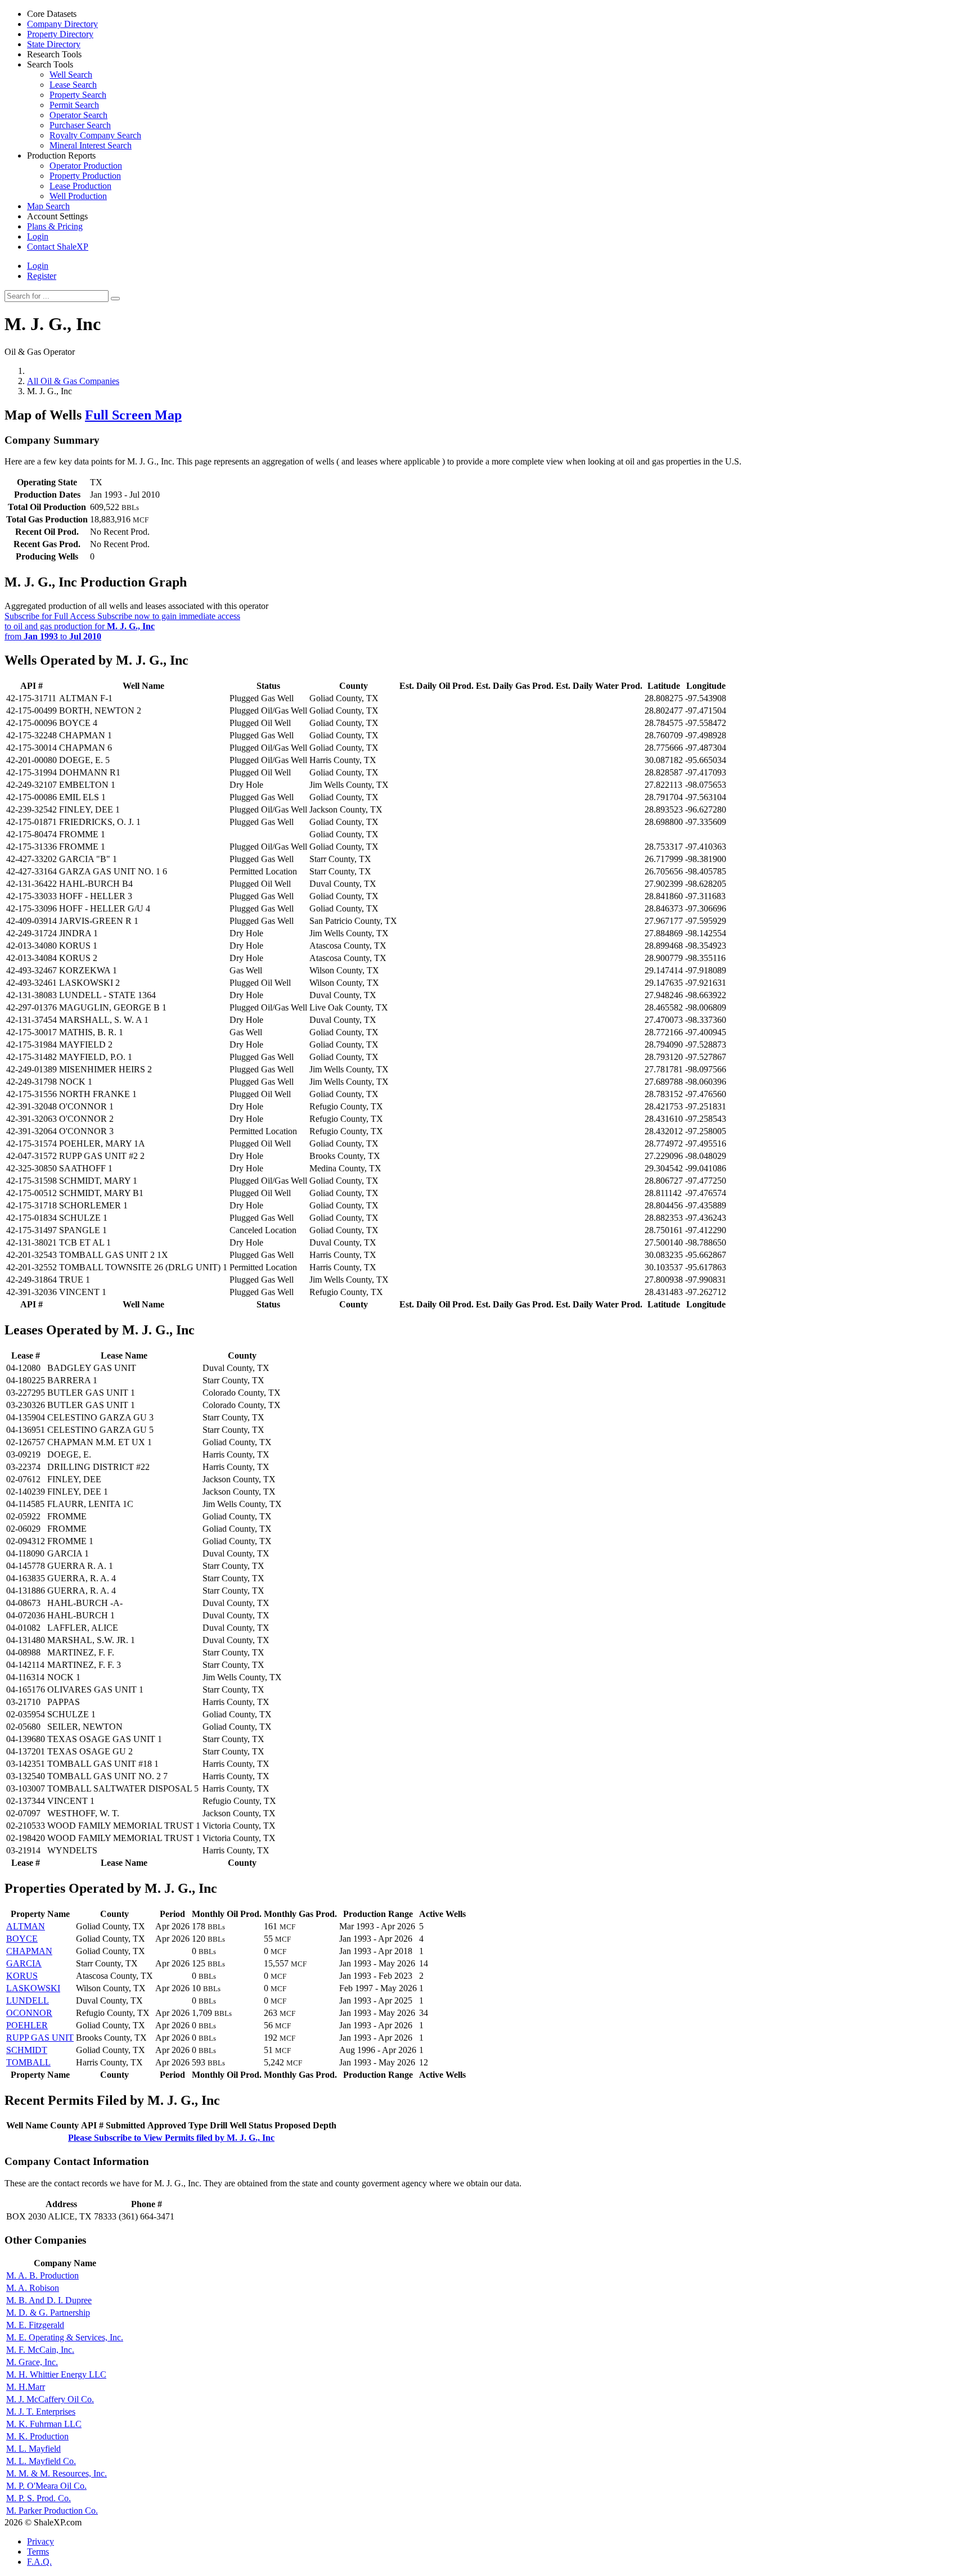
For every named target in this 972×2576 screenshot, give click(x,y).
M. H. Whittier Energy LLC (56, 2374)
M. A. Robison (33, 2288)
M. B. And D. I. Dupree (49, 2300)
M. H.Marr (26, 2387)
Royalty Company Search (95, 135)
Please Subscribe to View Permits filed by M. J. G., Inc (171, 2138)
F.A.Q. (39, 2562)
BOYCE (22, 1939)
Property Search (78, 95)
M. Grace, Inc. (32, 2362)
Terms (38, 2552)
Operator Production (86, 166)
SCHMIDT (27, 2050)
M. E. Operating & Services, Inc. (65, 2337)
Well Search (71, 75)
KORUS (22, 1976)
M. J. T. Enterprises (41, 2412)
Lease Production (80, 186)
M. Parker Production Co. (52, 2510)
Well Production (78, 196)
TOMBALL (28, 2062)
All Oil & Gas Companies (73, 381)
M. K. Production (37, 2436)
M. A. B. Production (42, 2275)
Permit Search (74, 105)
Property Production (85, 176)
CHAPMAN (29, 1951)
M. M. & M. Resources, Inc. (57, 2473)
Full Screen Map (133, 415)
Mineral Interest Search (91, 145)
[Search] (115, 299)
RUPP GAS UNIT (40, 2038)
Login (38, 266)
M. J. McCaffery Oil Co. (50, 2399)
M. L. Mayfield (33, 2449)
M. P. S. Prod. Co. (39, 2498)
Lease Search (73, 85)
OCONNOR (29, 2013)
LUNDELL (28, 2000)
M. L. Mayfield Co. (41, 2461)
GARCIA (24, 1963)
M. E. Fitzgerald (35, 2325)
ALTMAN (26, 1926)
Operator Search (78, 115)
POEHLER (27, 2025)
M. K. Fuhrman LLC (44, 2424)
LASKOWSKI (33, 1988)
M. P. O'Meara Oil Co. (46, 2486)
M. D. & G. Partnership (48, 2313)
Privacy (40, 2541)
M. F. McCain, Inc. (40, 2350)
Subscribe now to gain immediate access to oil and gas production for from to (122, 626)
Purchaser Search (80, 125)
